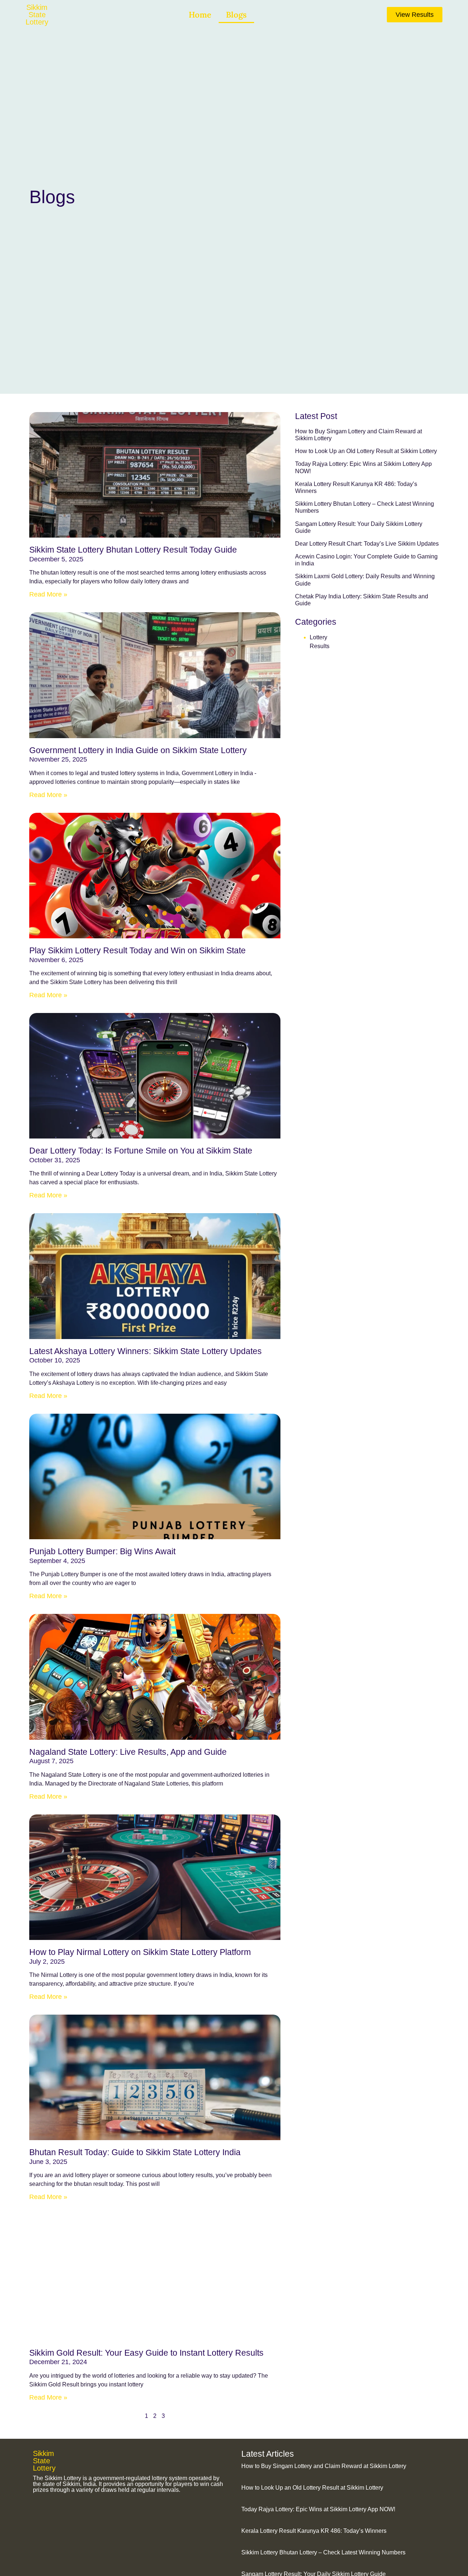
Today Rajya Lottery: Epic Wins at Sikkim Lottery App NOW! (318, 2509)
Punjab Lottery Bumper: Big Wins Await (102, 1551)
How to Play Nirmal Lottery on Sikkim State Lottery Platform (140, 1952)
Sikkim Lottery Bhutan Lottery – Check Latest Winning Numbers (323, 2552)
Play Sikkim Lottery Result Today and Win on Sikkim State (137, 950)
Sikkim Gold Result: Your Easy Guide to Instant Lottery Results (146, 2353)
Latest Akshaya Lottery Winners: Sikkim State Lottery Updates (146, 1351)
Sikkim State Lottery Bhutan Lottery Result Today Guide (133, 550)
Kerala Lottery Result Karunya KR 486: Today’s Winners (314, 2531)
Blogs (236, 15)
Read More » (48, 594)
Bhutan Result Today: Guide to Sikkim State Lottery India (135, 2152)
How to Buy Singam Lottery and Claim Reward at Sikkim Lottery (324, 2466)
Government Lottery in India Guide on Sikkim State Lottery (139, 750)
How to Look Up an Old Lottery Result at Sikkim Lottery (366, 451)
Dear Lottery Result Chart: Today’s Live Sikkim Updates (367, 544)
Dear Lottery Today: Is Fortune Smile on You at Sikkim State (141, 1151)
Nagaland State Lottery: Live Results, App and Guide (128, 1752)
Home (200, 15)
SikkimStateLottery (37, 15)
